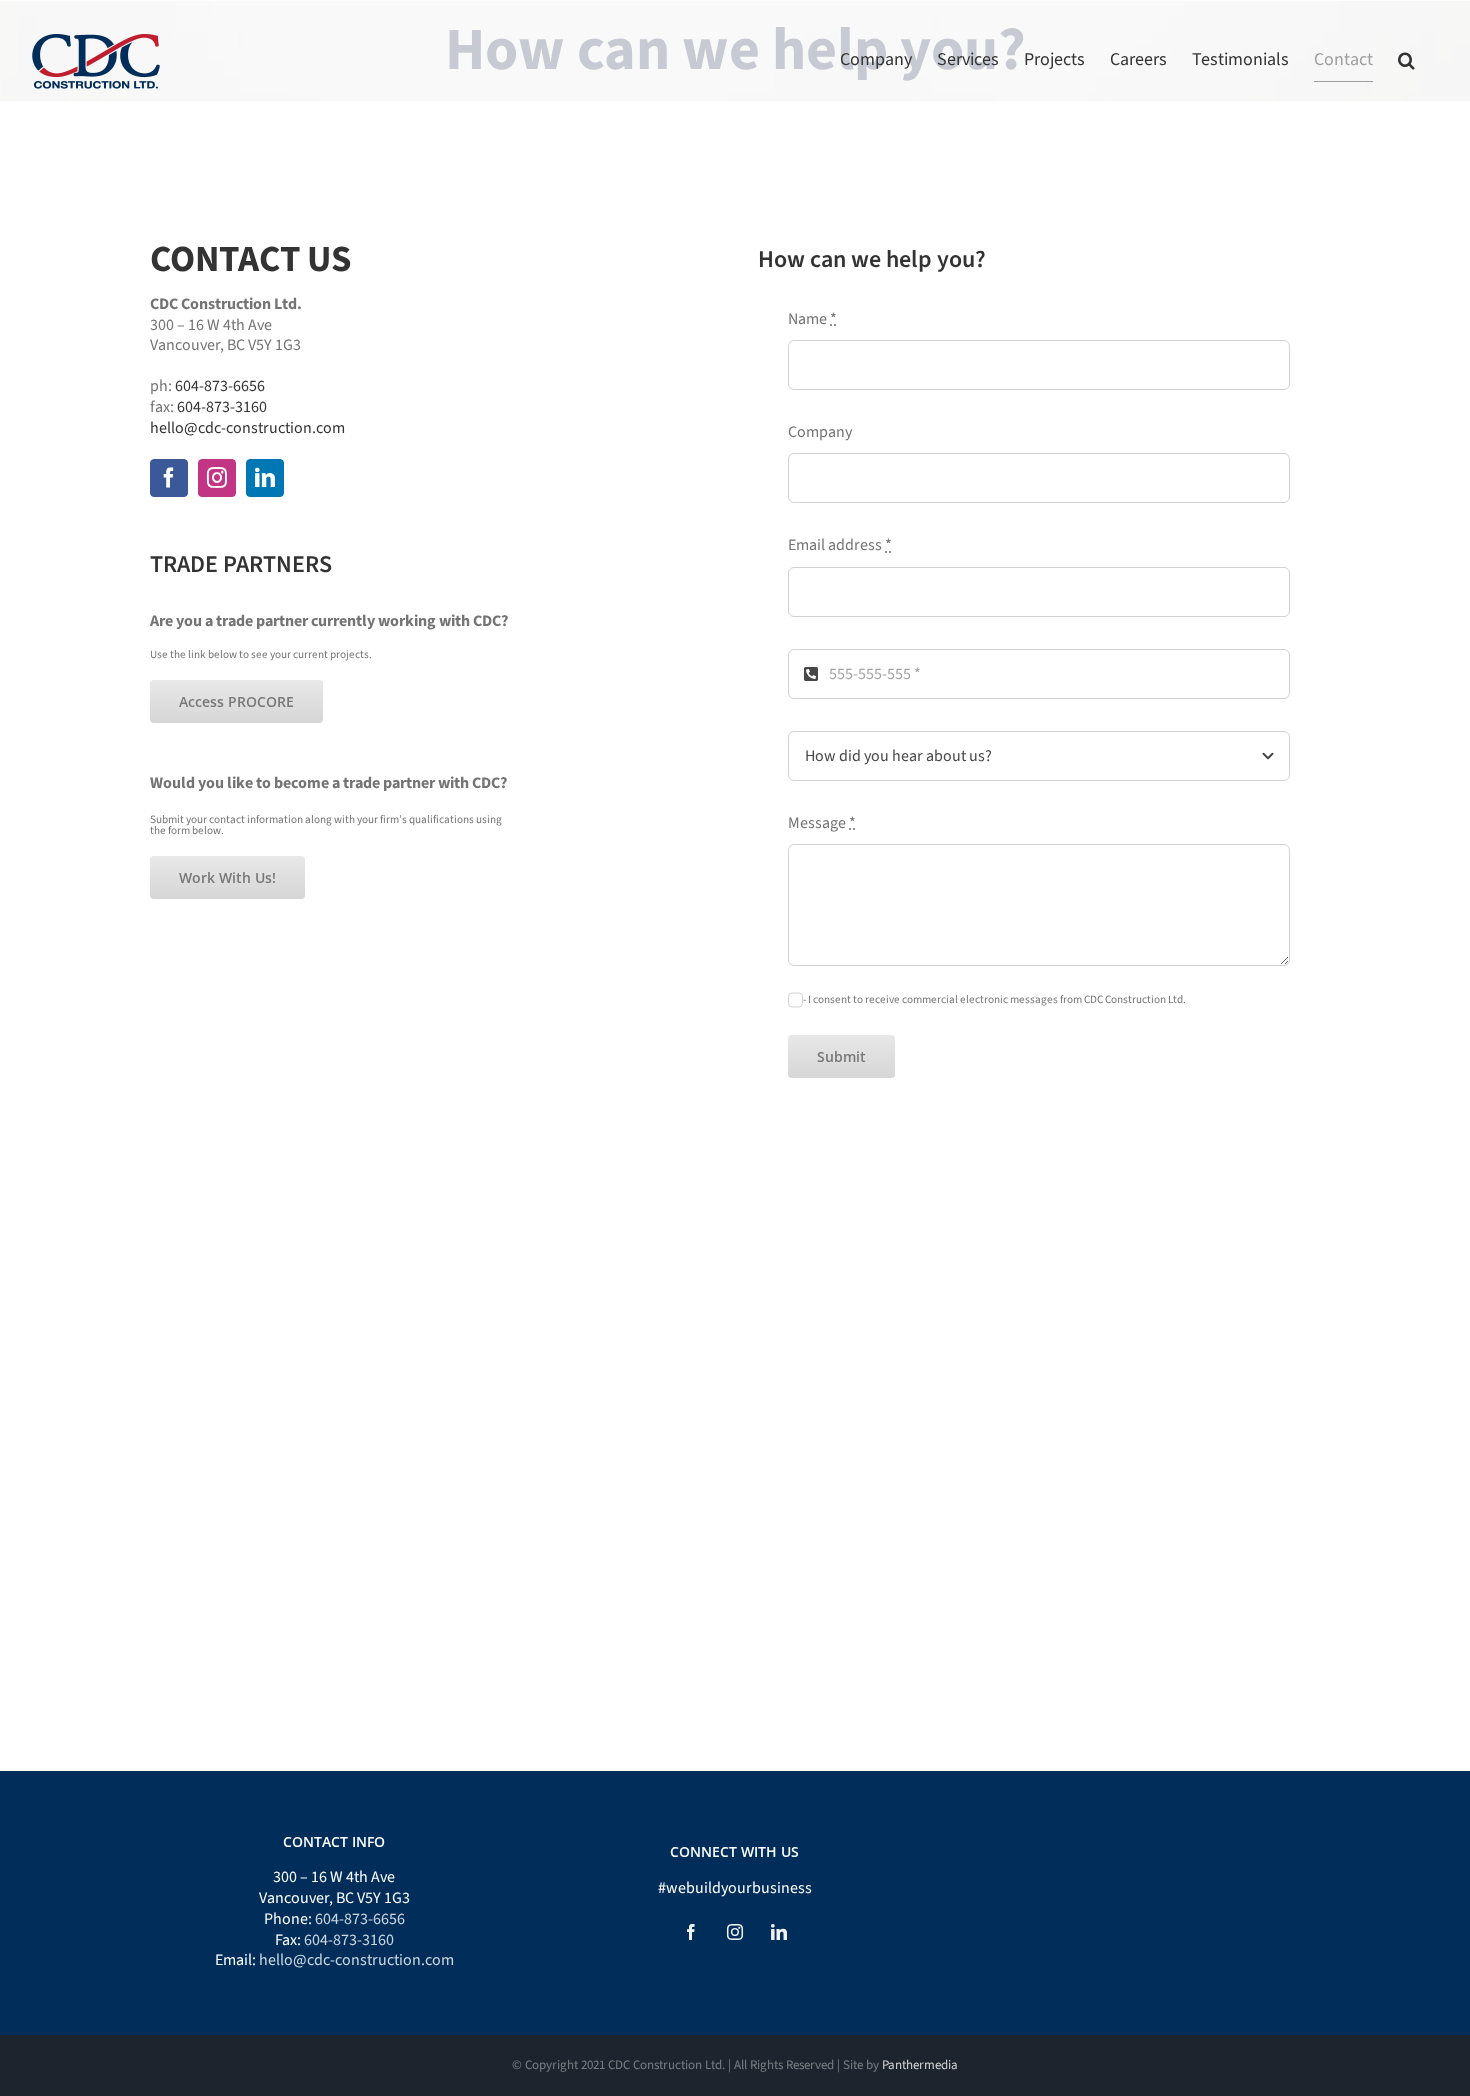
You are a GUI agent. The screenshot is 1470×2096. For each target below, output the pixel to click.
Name (812, 319)
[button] (1406, 60)
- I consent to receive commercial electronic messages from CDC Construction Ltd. (994, 1000)
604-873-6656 (220, 386)
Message (822, 823)
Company (820, 432)
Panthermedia (920, 2065)
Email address (840, 545)
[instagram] (217, 478)
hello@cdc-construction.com (247, 428)
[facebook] (169, 478)
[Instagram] (735, 1932)
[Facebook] (691, 1932)
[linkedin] (265, 478)
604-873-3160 (222, 407)
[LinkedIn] (779, 1932)
